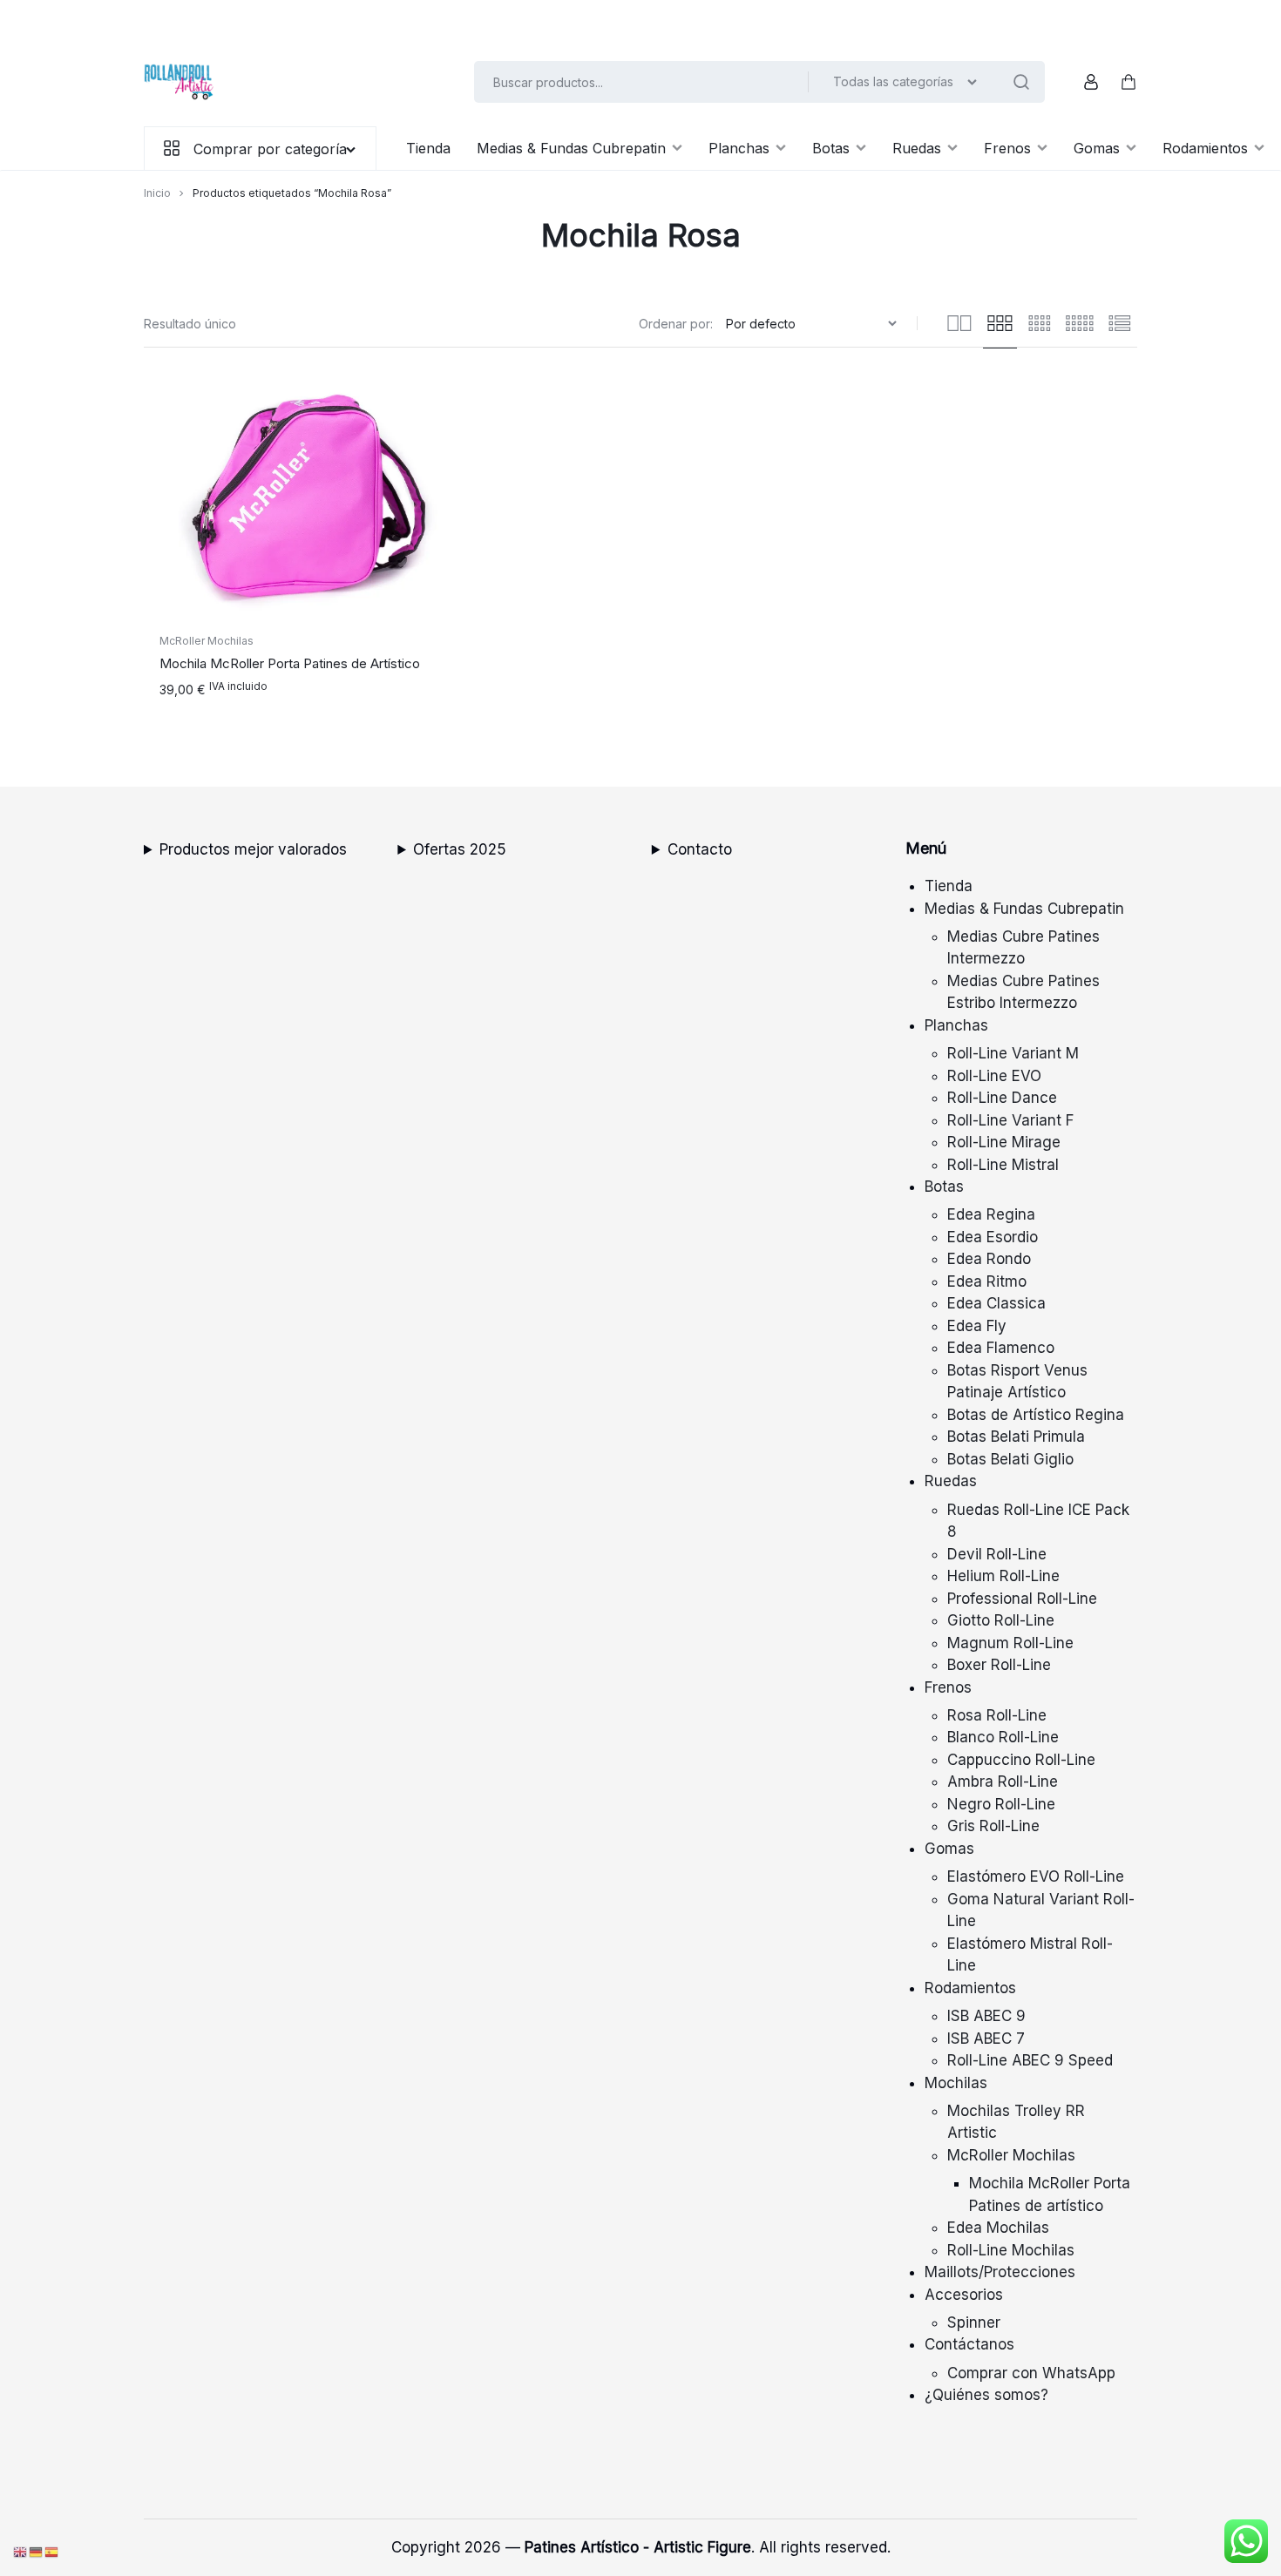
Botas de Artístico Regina (1036, 1415)
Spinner (974, 2322)
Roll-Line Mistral (1003, 1165)
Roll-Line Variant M (1013, 1053)
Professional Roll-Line (1022, 1599)
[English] (21, 2552)
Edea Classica (996, 1303)
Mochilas (956, 2083)
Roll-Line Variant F (1010, 1120)
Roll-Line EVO (994, 1076)
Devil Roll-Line (997, 1554)
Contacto (700, 849)
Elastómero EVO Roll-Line (1036, 1876)
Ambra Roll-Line (1003, 1782)
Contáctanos (969, 2344)
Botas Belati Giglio (1010, 1459)
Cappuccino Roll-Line (1021, 1760)
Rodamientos (1205, 148)
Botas (831, 148)
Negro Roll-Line (1001, 1804)
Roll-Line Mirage (1004, 1142)
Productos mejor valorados (253, 849)
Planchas (739, 148)
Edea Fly (977, 1326)
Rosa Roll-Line (997, 1715)
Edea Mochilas (998, 2228)
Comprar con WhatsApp (1031, 2373)
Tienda (428, 148)
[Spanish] (52, 2552)
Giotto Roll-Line (1001, 1620)
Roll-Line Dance (1002, 1098)
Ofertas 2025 (460, 849)
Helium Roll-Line (1003, 1576)
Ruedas (917, 148)
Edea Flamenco (1001, 1348)
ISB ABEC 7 (986, 2038)
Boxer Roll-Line (999, 1665)
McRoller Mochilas (207, 641)
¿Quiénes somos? (986, 2395)
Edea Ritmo (987, 1281)
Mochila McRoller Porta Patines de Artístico (290, 663)
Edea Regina (991, 1214)
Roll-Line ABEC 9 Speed (1030, 2060)
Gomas (1097, 148)
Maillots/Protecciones (1000, 2272)
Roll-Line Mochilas (1011, 2250)
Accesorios (964, 2295)
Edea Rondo (989, 1259)
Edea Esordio (993, 1237)
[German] (37, 2552)
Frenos (1007, 148)
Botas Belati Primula (1016, 1437)
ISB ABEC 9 (986, 2016)
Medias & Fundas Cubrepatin (571, 148)
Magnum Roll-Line (1010, 1643)
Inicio (157, 193)
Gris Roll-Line (993, 1826)
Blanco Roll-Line (1003, 1737)
